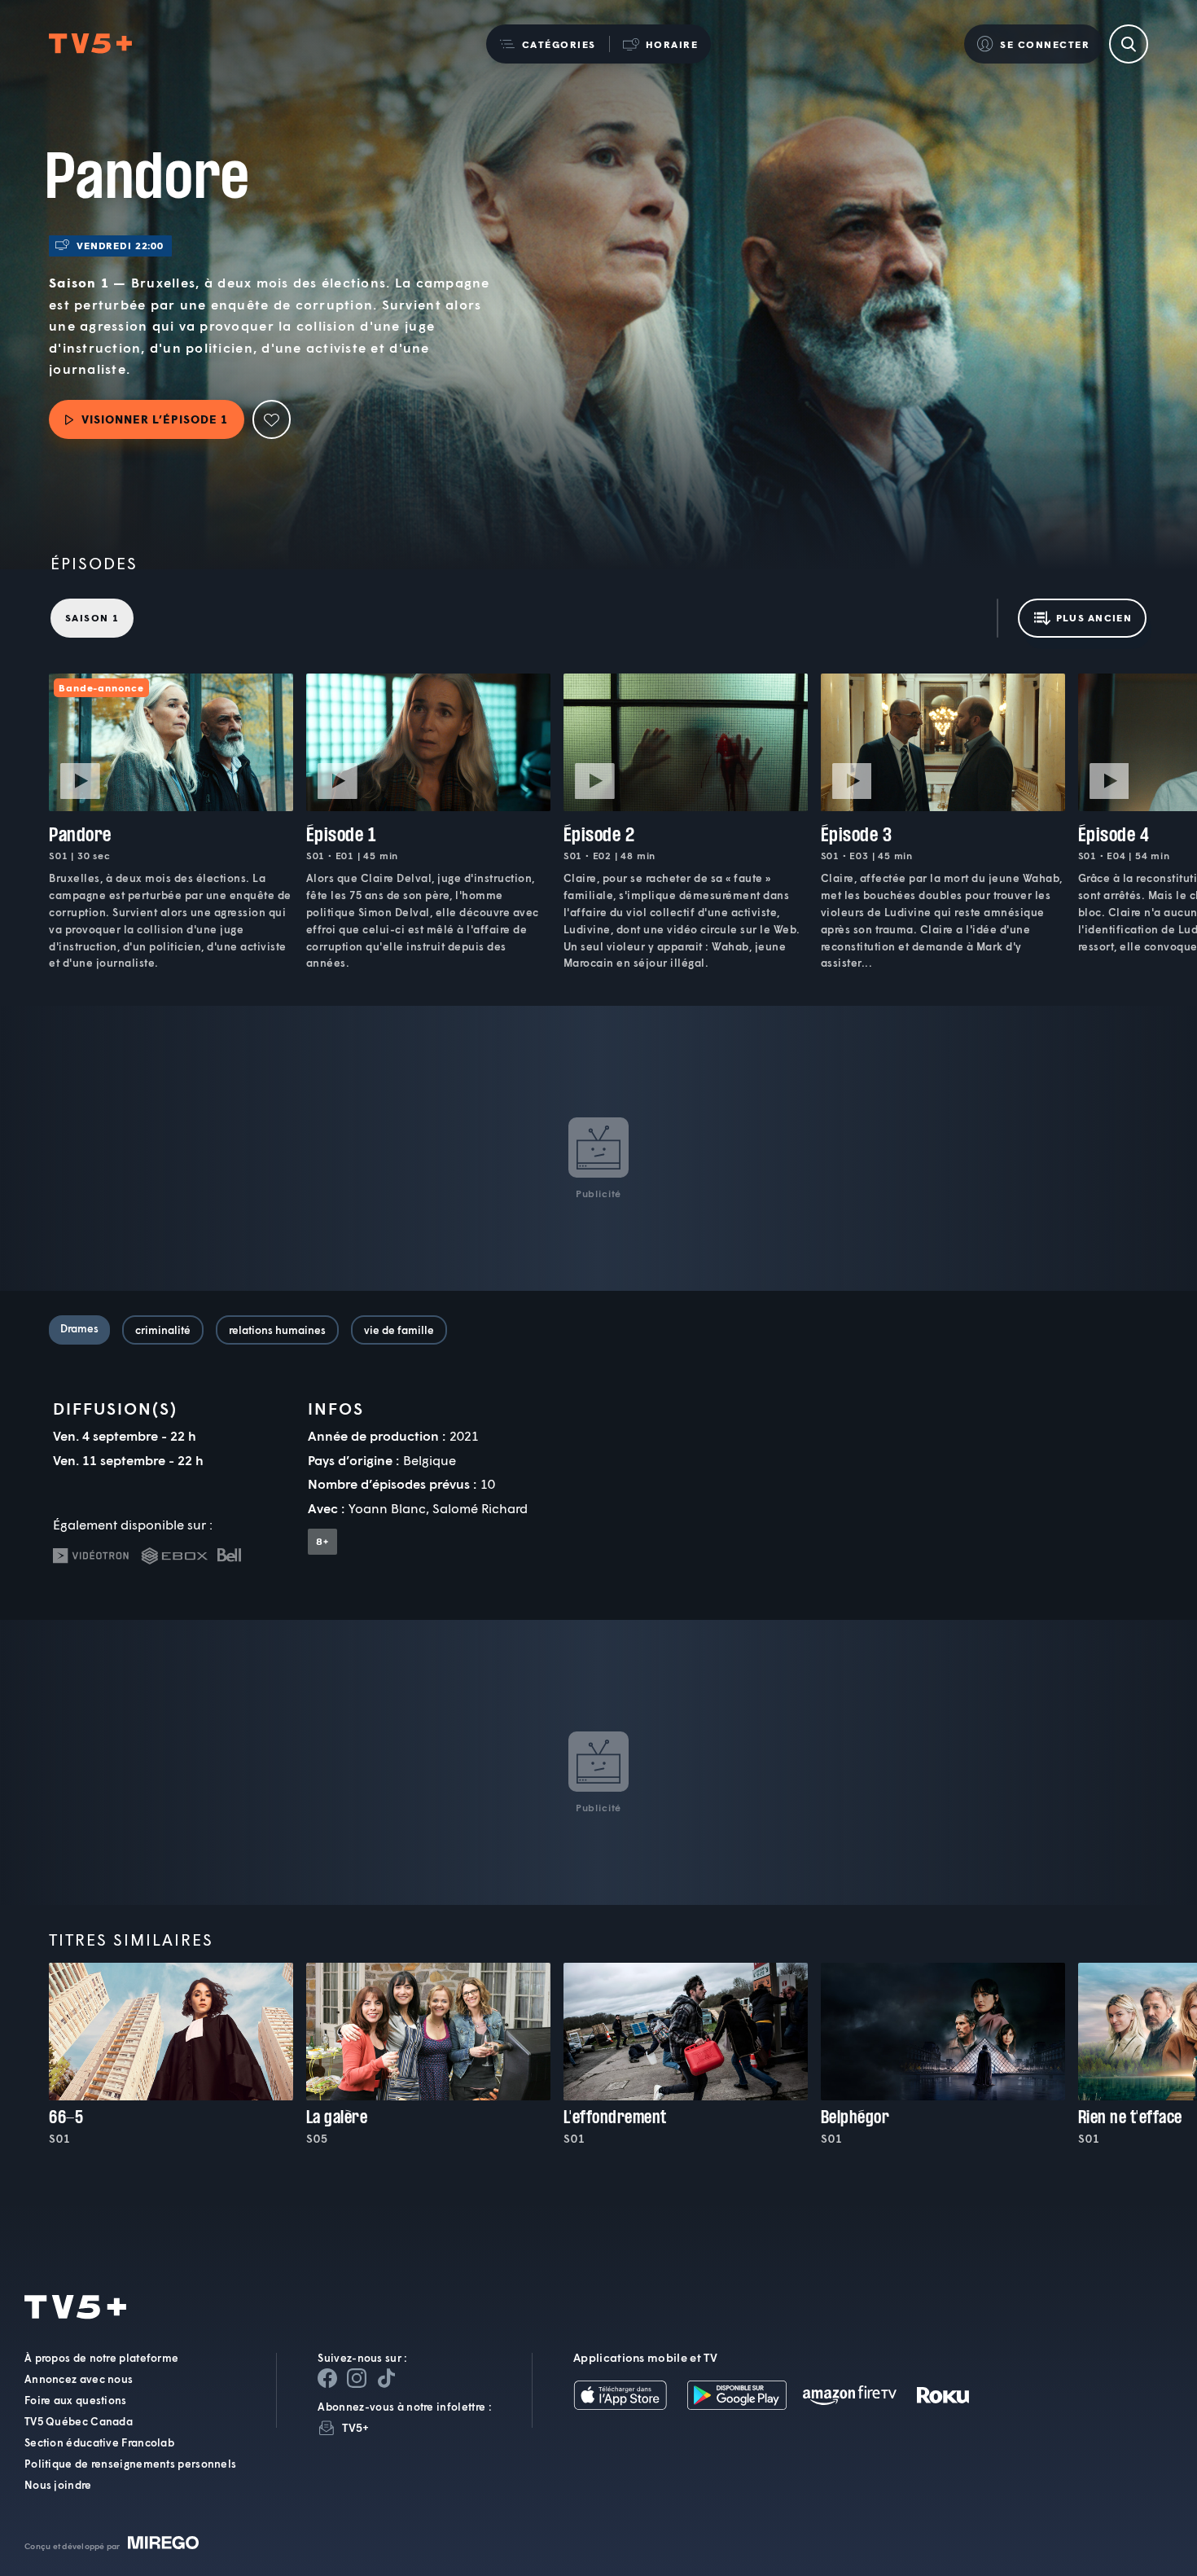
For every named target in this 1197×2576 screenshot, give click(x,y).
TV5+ (355, 2427)
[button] (548, 44)
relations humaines (277, 1330)
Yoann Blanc (387, 1508)
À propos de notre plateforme (101, 2358)
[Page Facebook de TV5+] (327, 2378)
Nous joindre (58, 2485)
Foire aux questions (76, 2400)
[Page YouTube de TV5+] (386, 2378)
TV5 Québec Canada (79, 2421)
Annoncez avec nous (79, 2379)
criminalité (163, 1330)
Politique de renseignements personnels (130, 2464)
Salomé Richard (480, 1508)
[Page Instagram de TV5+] (357, 2378)
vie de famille (399, 1330)
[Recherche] (1129, 44)
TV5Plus (90, 44)
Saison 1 (92, 618)
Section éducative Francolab (99, 2442)
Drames (79, 1328)
